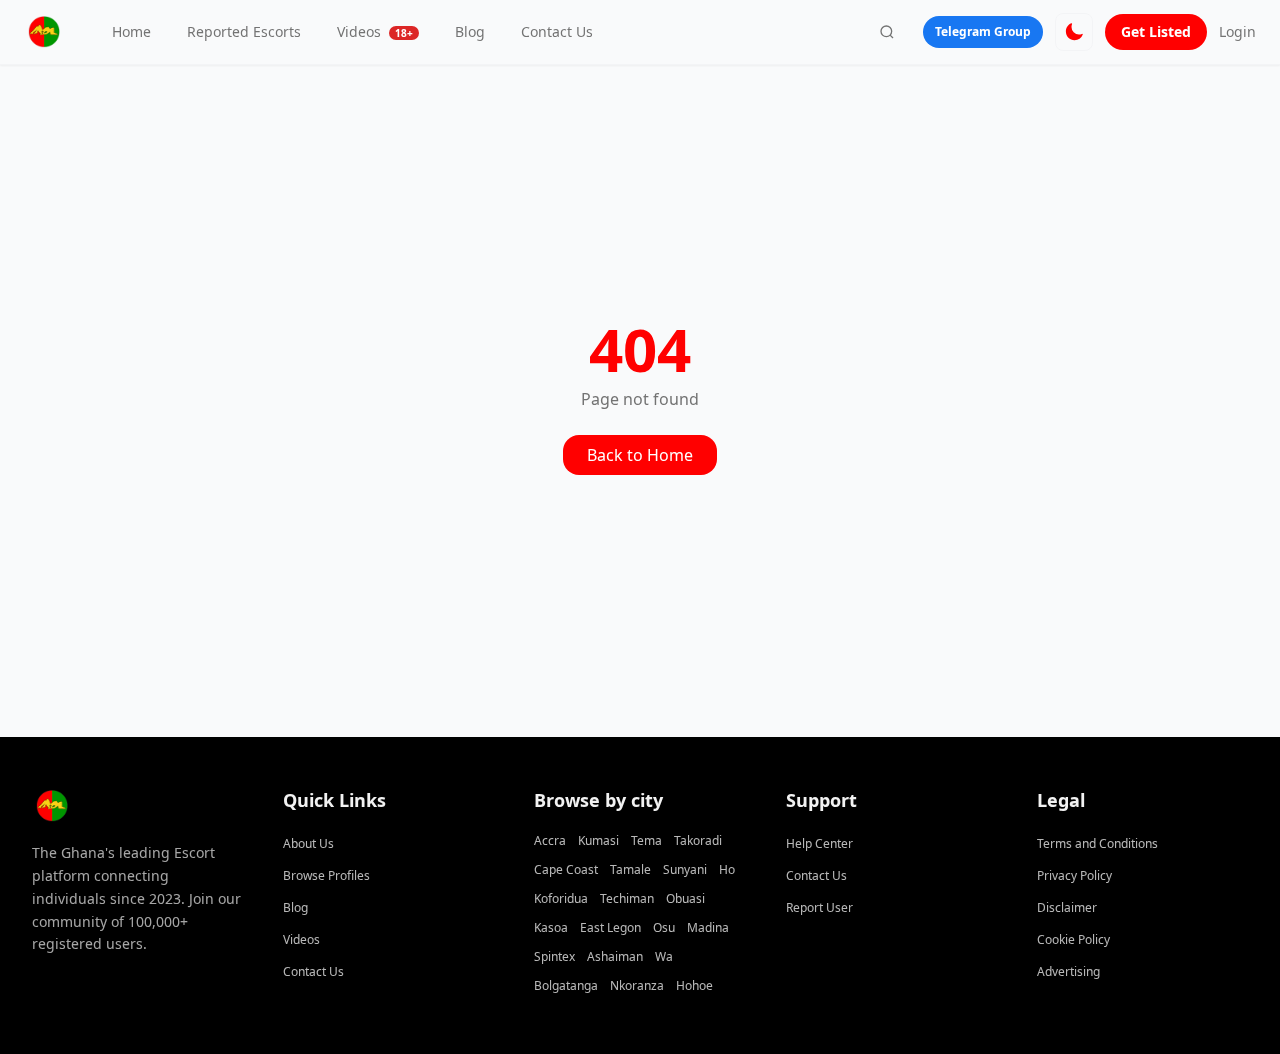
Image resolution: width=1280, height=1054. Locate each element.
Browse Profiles (326, 875)
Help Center (819, 843)
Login (1237, 31)
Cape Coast (566, 869)
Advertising (1068, 971)
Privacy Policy (1074, 875)
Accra (550, 840)
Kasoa (551, 927)
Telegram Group (983, 31)
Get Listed (1156, 31)
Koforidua (561, 898)
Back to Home (640, 455)
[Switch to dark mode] (1074, 32)
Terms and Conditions (1097, 843)
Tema (646, 840)
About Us (308, 843)
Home (131, 31)
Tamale (630, 869)
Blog (470, 31)
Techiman (627, 898)
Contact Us (557, 31)
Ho (727, 869)
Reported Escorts (244, 31)
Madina (708, 927)
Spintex (554, 956)
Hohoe (694, 985)
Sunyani (685, 869)
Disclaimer (1067, 907)
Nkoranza (637, 985)
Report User (819, 907)
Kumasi (598, 840)
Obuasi (685, 898)
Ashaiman (615, 956)
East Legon (610, 927)
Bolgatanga (566, 985)
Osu (664, 927)
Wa (664, 956)
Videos (375, 31)
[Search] (887, 32)
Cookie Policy (1073, 939)
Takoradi (698, 840)
